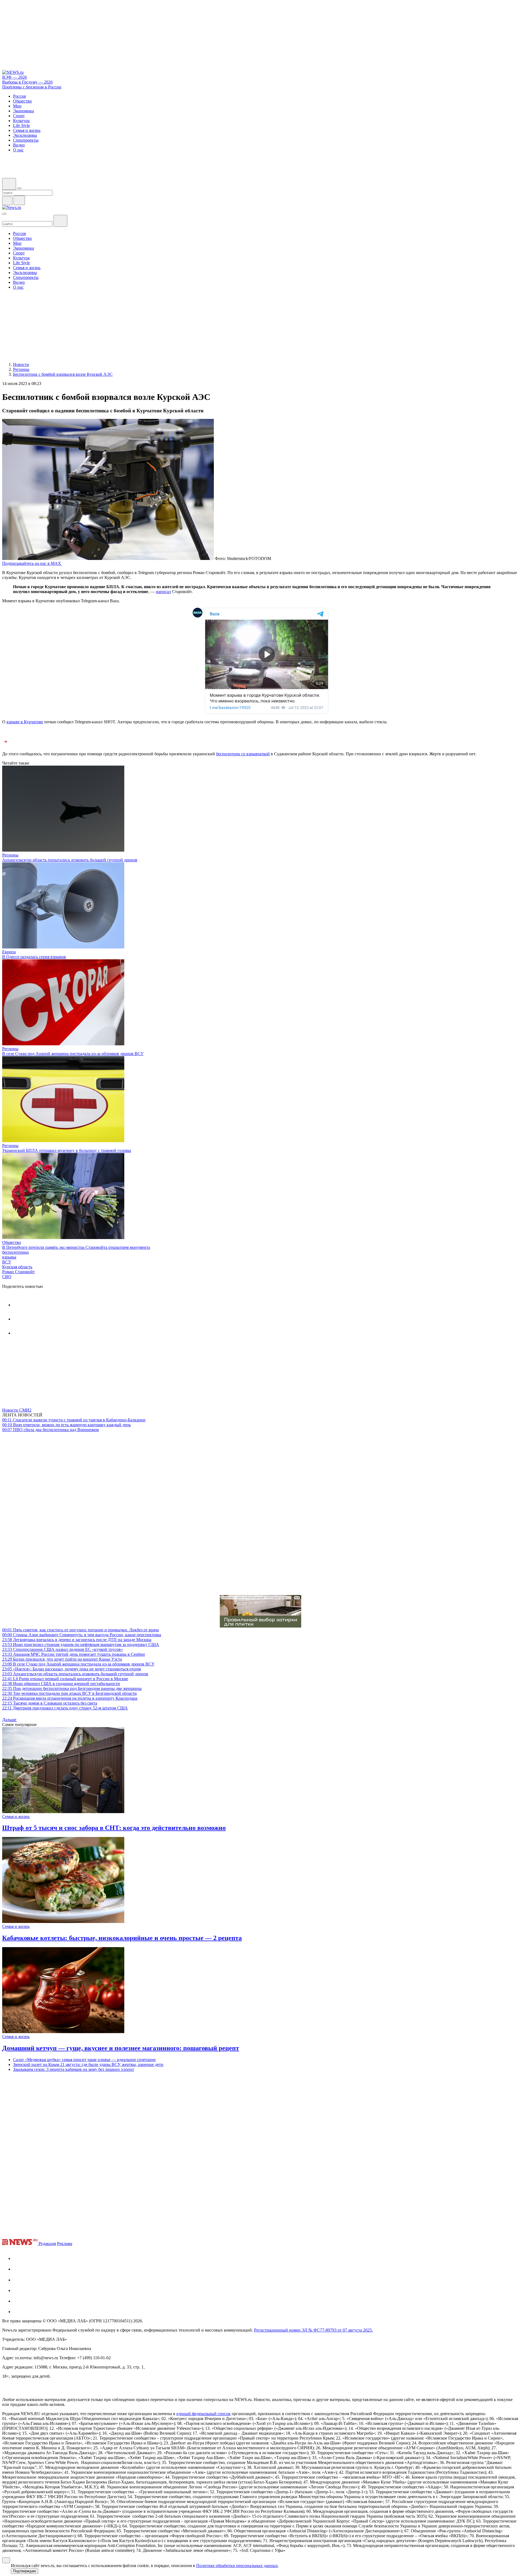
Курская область (17, 1267)
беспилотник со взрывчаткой (243, 754)
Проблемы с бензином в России (32, 87)
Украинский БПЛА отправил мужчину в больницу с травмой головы (67, 1150)
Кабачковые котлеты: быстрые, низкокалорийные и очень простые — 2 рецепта (122, 1938)
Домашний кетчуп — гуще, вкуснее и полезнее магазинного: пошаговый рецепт (121, 2048)
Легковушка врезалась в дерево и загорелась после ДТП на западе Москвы (77, 1640)
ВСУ (7, 1262)
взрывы (9, 1257)
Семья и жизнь (16, 1816)
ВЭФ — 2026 (15, 77)
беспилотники (15, 1252)
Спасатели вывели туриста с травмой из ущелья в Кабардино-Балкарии (74, 1420)
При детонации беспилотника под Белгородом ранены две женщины (72, 1688)
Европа (9, 952)
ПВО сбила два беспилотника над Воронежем (50, 1430)
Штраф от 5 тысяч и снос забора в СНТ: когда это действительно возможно (114, 1828)
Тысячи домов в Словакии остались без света (50, 1703)
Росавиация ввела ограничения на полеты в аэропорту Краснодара (70, 1698)
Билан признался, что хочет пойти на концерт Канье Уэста (62, 1659)
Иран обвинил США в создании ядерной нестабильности (61, 1684)
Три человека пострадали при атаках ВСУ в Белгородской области (69, 1693)
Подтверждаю (25, 2571)
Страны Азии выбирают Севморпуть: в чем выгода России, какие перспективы (82, 1635)
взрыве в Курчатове (25, 722)
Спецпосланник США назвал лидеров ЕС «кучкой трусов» (63, 1649)
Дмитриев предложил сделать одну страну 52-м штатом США (65, 1708)
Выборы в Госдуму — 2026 (27, 82)
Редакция (47, 2244)
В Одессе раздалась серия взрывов (34, 957)
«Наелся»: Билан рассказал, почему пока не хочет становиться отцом (72, 1669)
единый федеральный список (204, 2414)
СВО (7, 1277)
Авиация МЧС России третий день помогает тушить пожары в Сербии (74, 1654)
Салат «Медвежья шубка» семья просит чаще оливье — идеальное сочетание (84, 2060)
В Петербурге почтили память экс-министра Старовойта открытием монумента (76, 1247)
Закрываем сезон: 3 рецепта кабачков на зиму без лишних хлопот (74, 2069)
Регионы (10, 855)
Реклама (65, 2244)
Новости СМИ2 (17, 1410)
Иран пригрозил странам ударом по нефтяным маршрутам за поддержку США (81, 1644)
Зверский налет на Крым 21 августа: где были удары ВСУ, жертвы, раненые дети (88, 2064)
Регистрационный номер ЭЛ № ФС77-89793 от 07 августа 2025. (313, 2330)
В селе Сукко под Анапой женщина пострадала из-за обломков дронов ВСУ (73, 1054)
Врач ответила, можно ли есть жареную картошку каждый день (66, 1425)
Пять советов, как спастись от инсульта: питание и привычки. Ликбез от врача (80, 1630)
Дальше (10, 1720)
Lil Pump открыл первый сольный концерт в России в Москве (65, 1679)
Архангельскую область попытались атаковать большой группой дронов (70, 860)
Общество (12, 1242)
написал (163, 592)
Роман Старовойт (18, 1272)
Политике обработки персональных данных (237, 2566)
